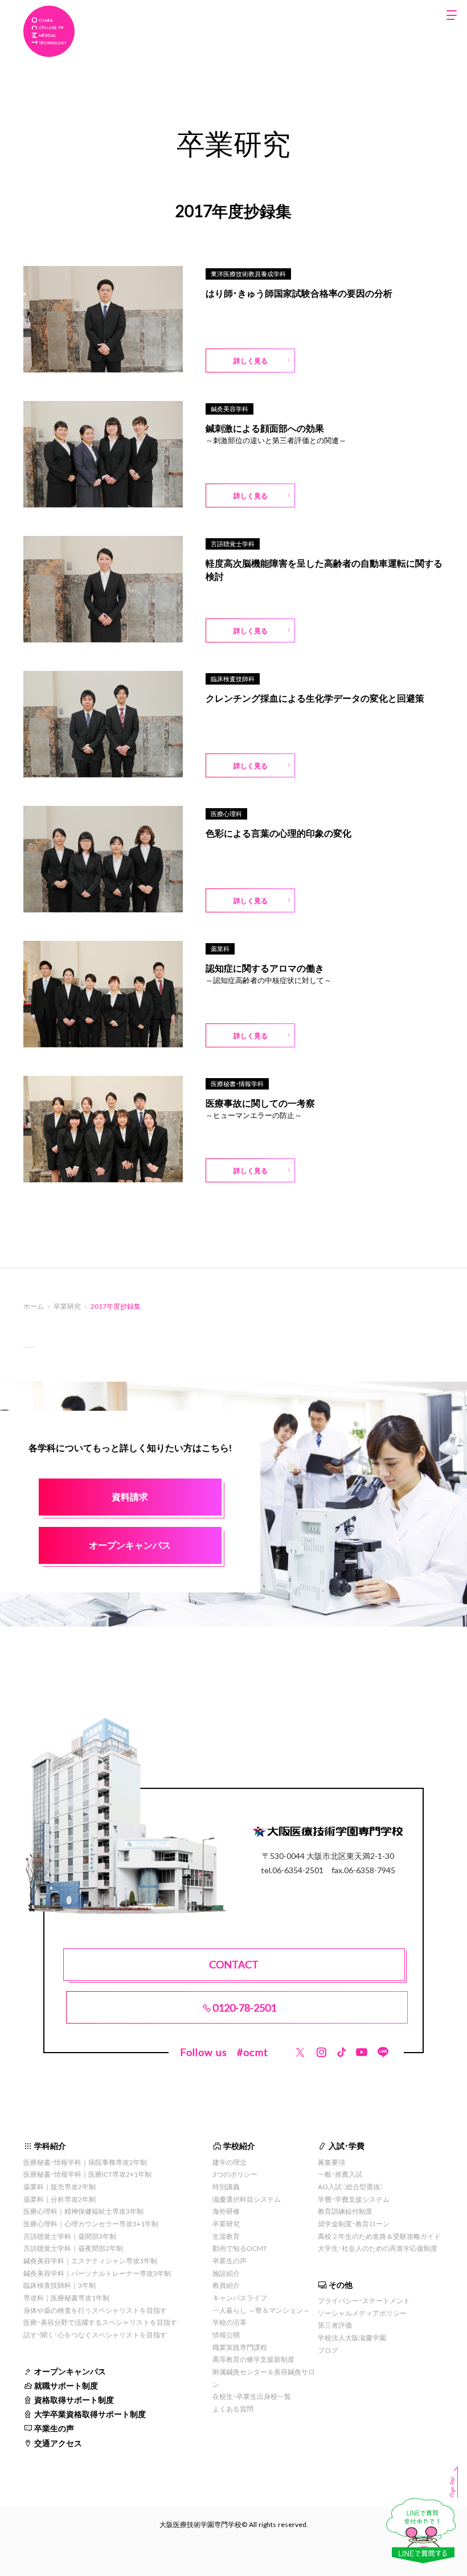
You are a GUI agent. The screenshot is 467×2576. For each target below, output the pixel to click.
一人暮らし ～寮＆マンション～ (261, 2310)
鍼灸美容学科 (230, 409)
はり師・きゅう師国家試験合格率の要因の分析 (299, 293)
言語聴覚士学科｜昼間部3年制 (70, 2236)
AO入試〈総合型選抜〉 (351, 2186)
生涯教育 (226, 2236)
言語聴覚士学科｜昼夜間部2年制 (73, 2248)
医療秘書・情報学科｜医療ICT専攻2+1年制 (87, 2174)
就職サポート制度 (66, 2385)
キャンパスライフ (240, 2297)
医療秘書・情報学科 (237, 1084)
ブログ (328, 2350)
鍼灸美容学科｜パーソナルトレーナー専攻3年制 (97, 2273)
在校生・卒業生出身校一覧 (252, 2396)
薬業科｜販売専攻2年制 (60, 2186)
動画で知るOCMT (240, 2248)
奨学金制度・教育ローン (354, 2223)
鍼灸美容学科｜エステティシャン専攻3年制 (90, 2260)
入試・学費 (347, 2145)
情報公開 (226, 2335)
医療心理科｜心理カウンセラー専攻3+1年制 (91, 2223)
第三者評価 (335, 2325)
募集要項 (331, 2162)
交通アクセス (58, 2443)
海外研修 (226, 2211)
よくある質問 (233, 2409)
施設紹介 (226, 2273)
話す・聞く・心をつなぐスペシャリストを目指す (95, 2335)
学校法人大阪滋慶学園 (352, 2337)
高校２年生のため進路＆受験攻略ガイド (379, 2236)
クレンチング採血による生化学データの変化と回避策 (315, 698)
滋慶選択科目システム (247, 2199)
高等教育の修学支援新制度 (253, 2359)
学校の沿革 (230, 2322)
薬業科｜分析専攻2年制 (60, 2199)
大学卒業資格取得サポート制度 (90, 2414)
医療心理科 (226, 814)
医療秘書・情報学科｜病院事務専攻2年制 (85, 2162)
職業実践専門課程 (240, 2347)
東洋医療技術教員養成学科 (248, 274)
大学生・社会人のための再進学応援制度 (378, 2248)
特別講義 (226, 2186)
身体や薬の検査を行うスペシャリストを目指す (95, 2310)
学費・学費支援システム (354, 2199)
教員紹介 (226, 2285)
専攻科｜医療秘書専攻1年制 (66, 2297)
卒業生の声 (54, 2428)
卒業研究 (226, 2223)
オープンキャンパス (70, 2371)
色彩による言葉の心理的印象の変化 (278, 833)
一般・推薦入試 (340, 2174)
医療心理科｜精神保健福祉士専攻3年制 (83, 2211)
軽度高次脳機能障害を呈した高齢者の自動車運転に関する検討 (324, 570)
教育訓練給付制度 (345, 2211)
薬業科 (220, 949)
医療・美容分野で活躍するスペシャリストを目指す (100, 2322)
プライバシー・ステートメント (364, 2300)
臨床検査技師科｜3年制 (60, 2285)
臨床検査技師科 (233, 679)
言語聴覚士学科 (233, 544)
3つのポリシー (235, 2174)
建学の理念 (230, 2162)
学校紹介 (239, 2145)
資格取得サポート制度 (74, 2399)
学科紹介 (50, 2145)
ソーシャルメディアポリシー (362, 2313)
